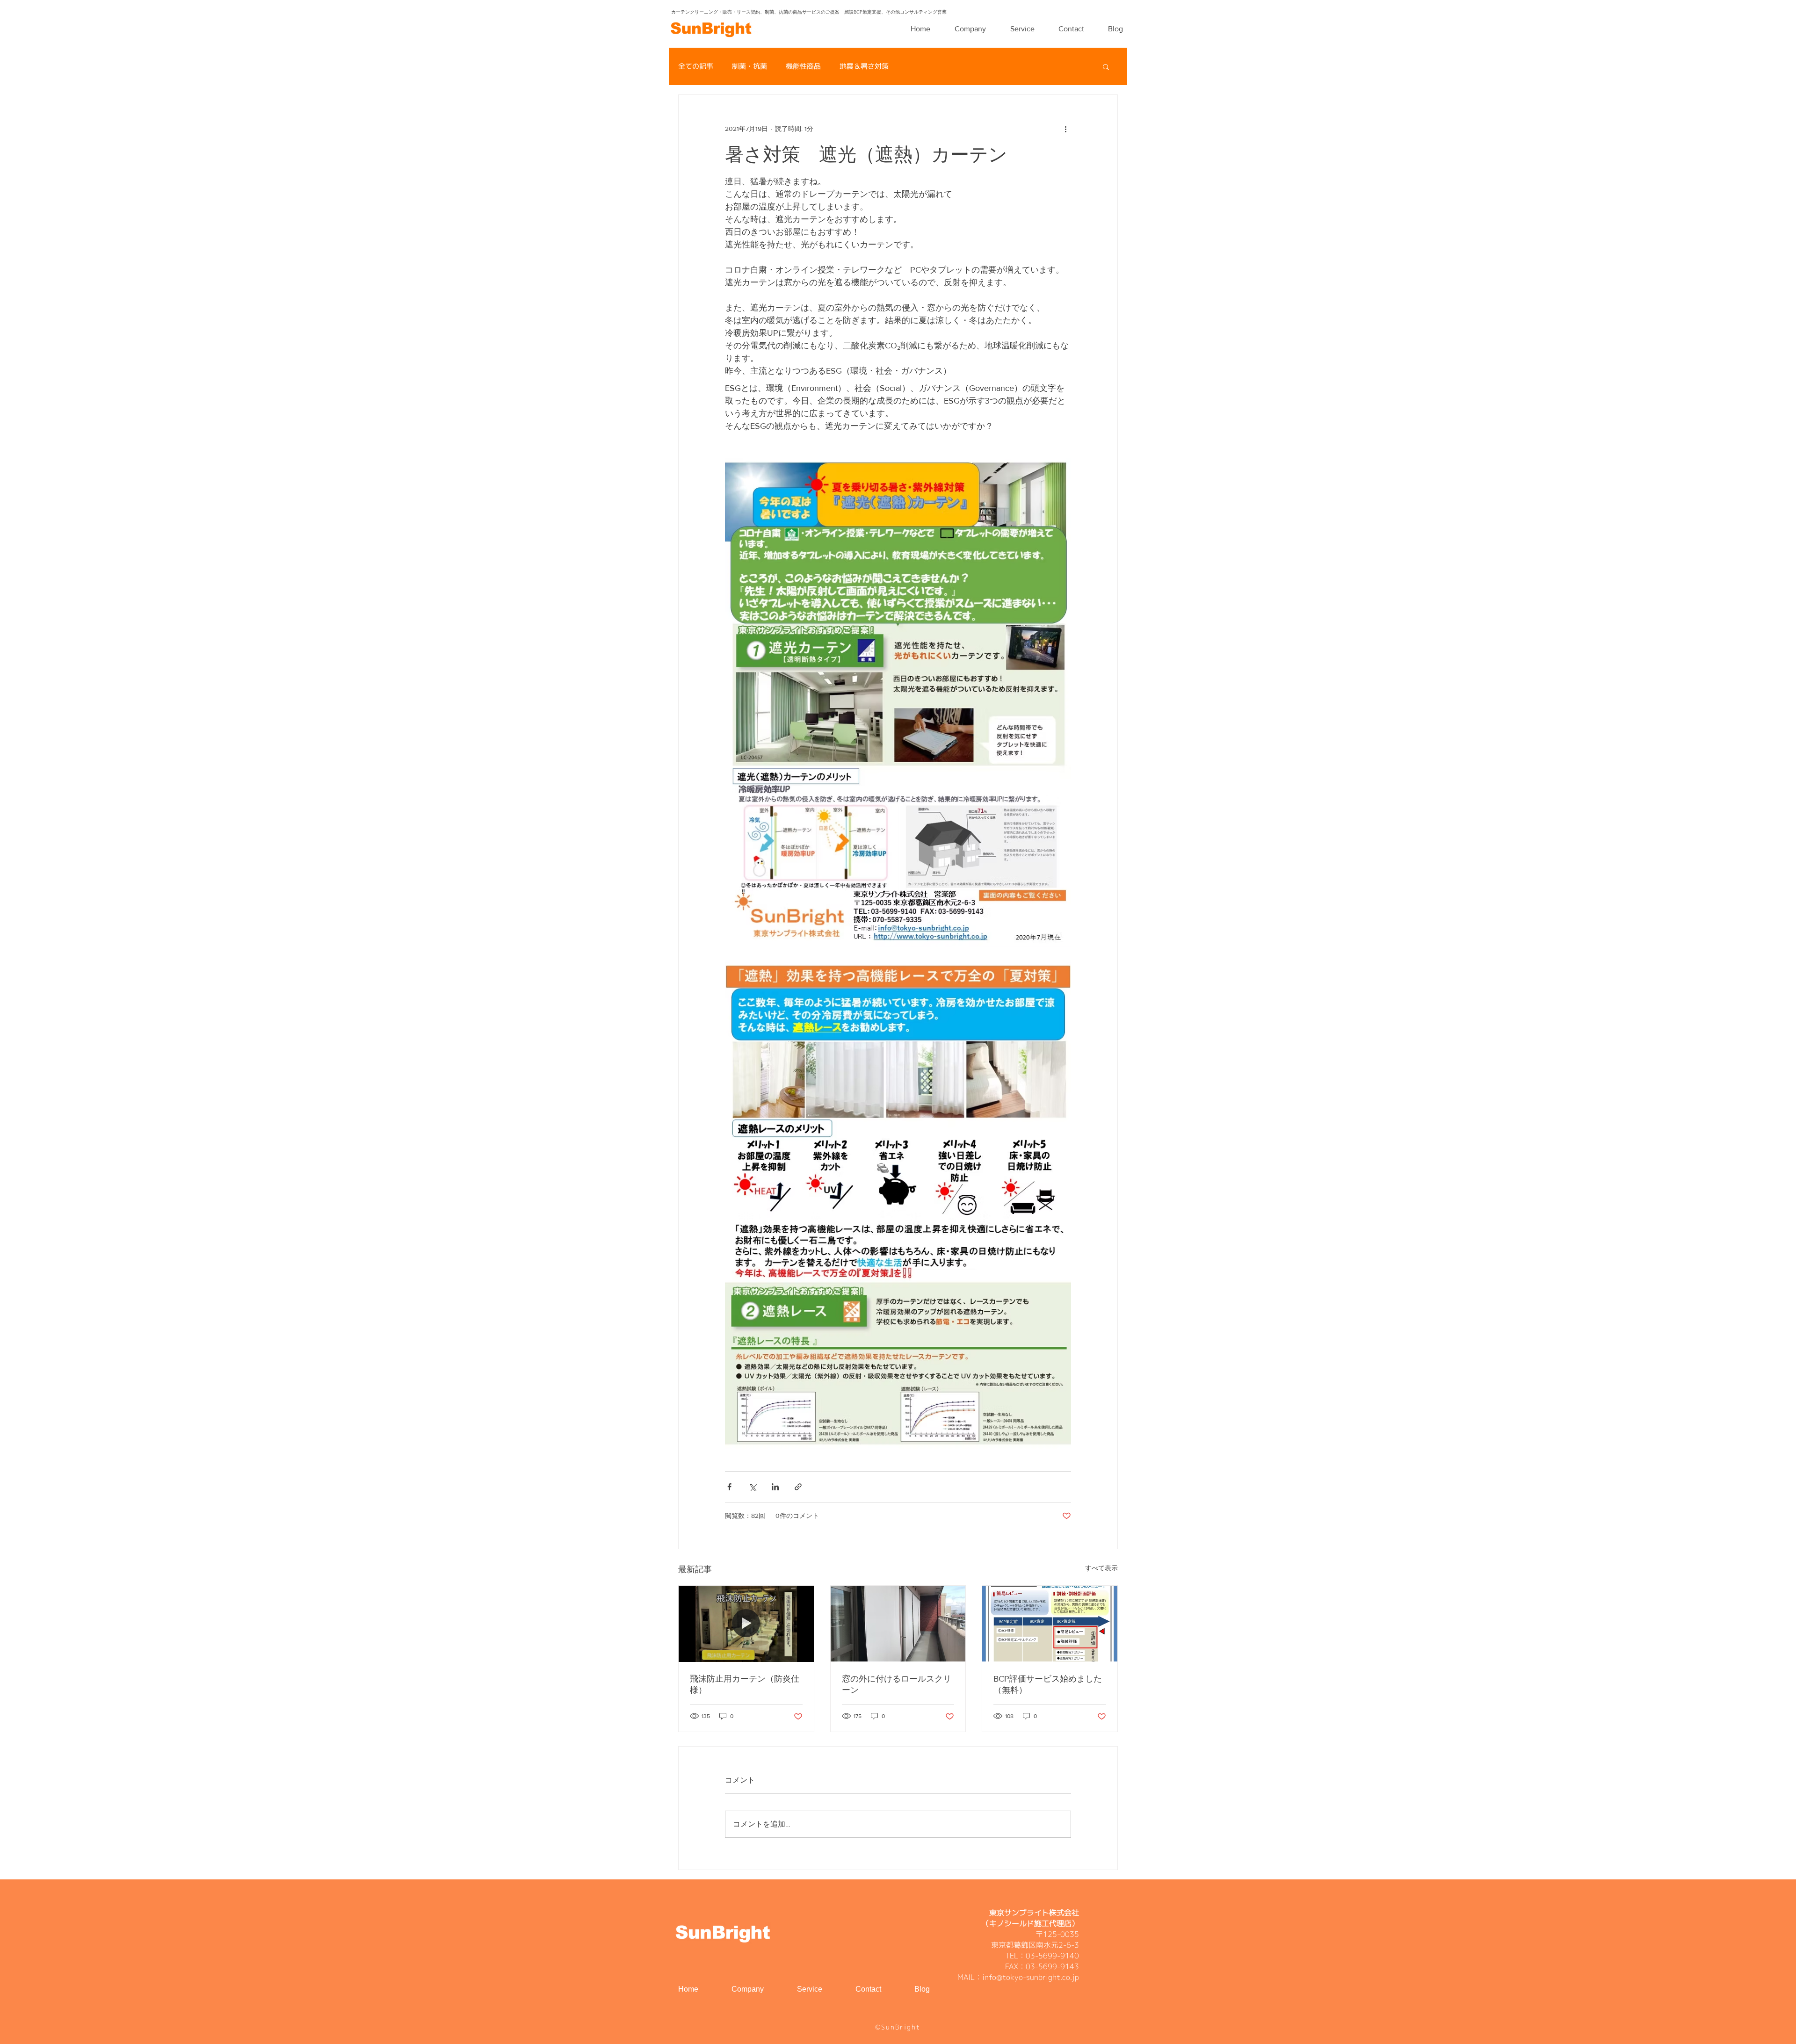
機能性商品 (803, 66)
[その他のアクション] (1065, 129)
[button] (1106, 66)
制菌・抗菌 (750, 66)
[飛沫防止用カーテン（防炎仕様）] (746, 1624)
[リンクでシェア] (798, 1487)
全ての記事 (696, 66)
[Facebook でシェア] (729, 1487)
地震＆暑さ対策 (864, 66)
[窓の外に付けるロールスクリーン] (898, 1624)
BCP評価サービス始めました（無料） (1048, 1684)
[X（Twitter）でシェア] (752, 1487)
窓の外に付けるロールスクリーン (897, 1684)
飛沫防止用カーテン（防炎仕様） (745, 1684)
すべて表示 (1101, 1568)
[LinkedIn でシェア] (775, 1487)
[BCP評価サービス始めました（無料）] (1050, 1624)
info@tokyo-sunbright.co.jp (1031, 1977)
